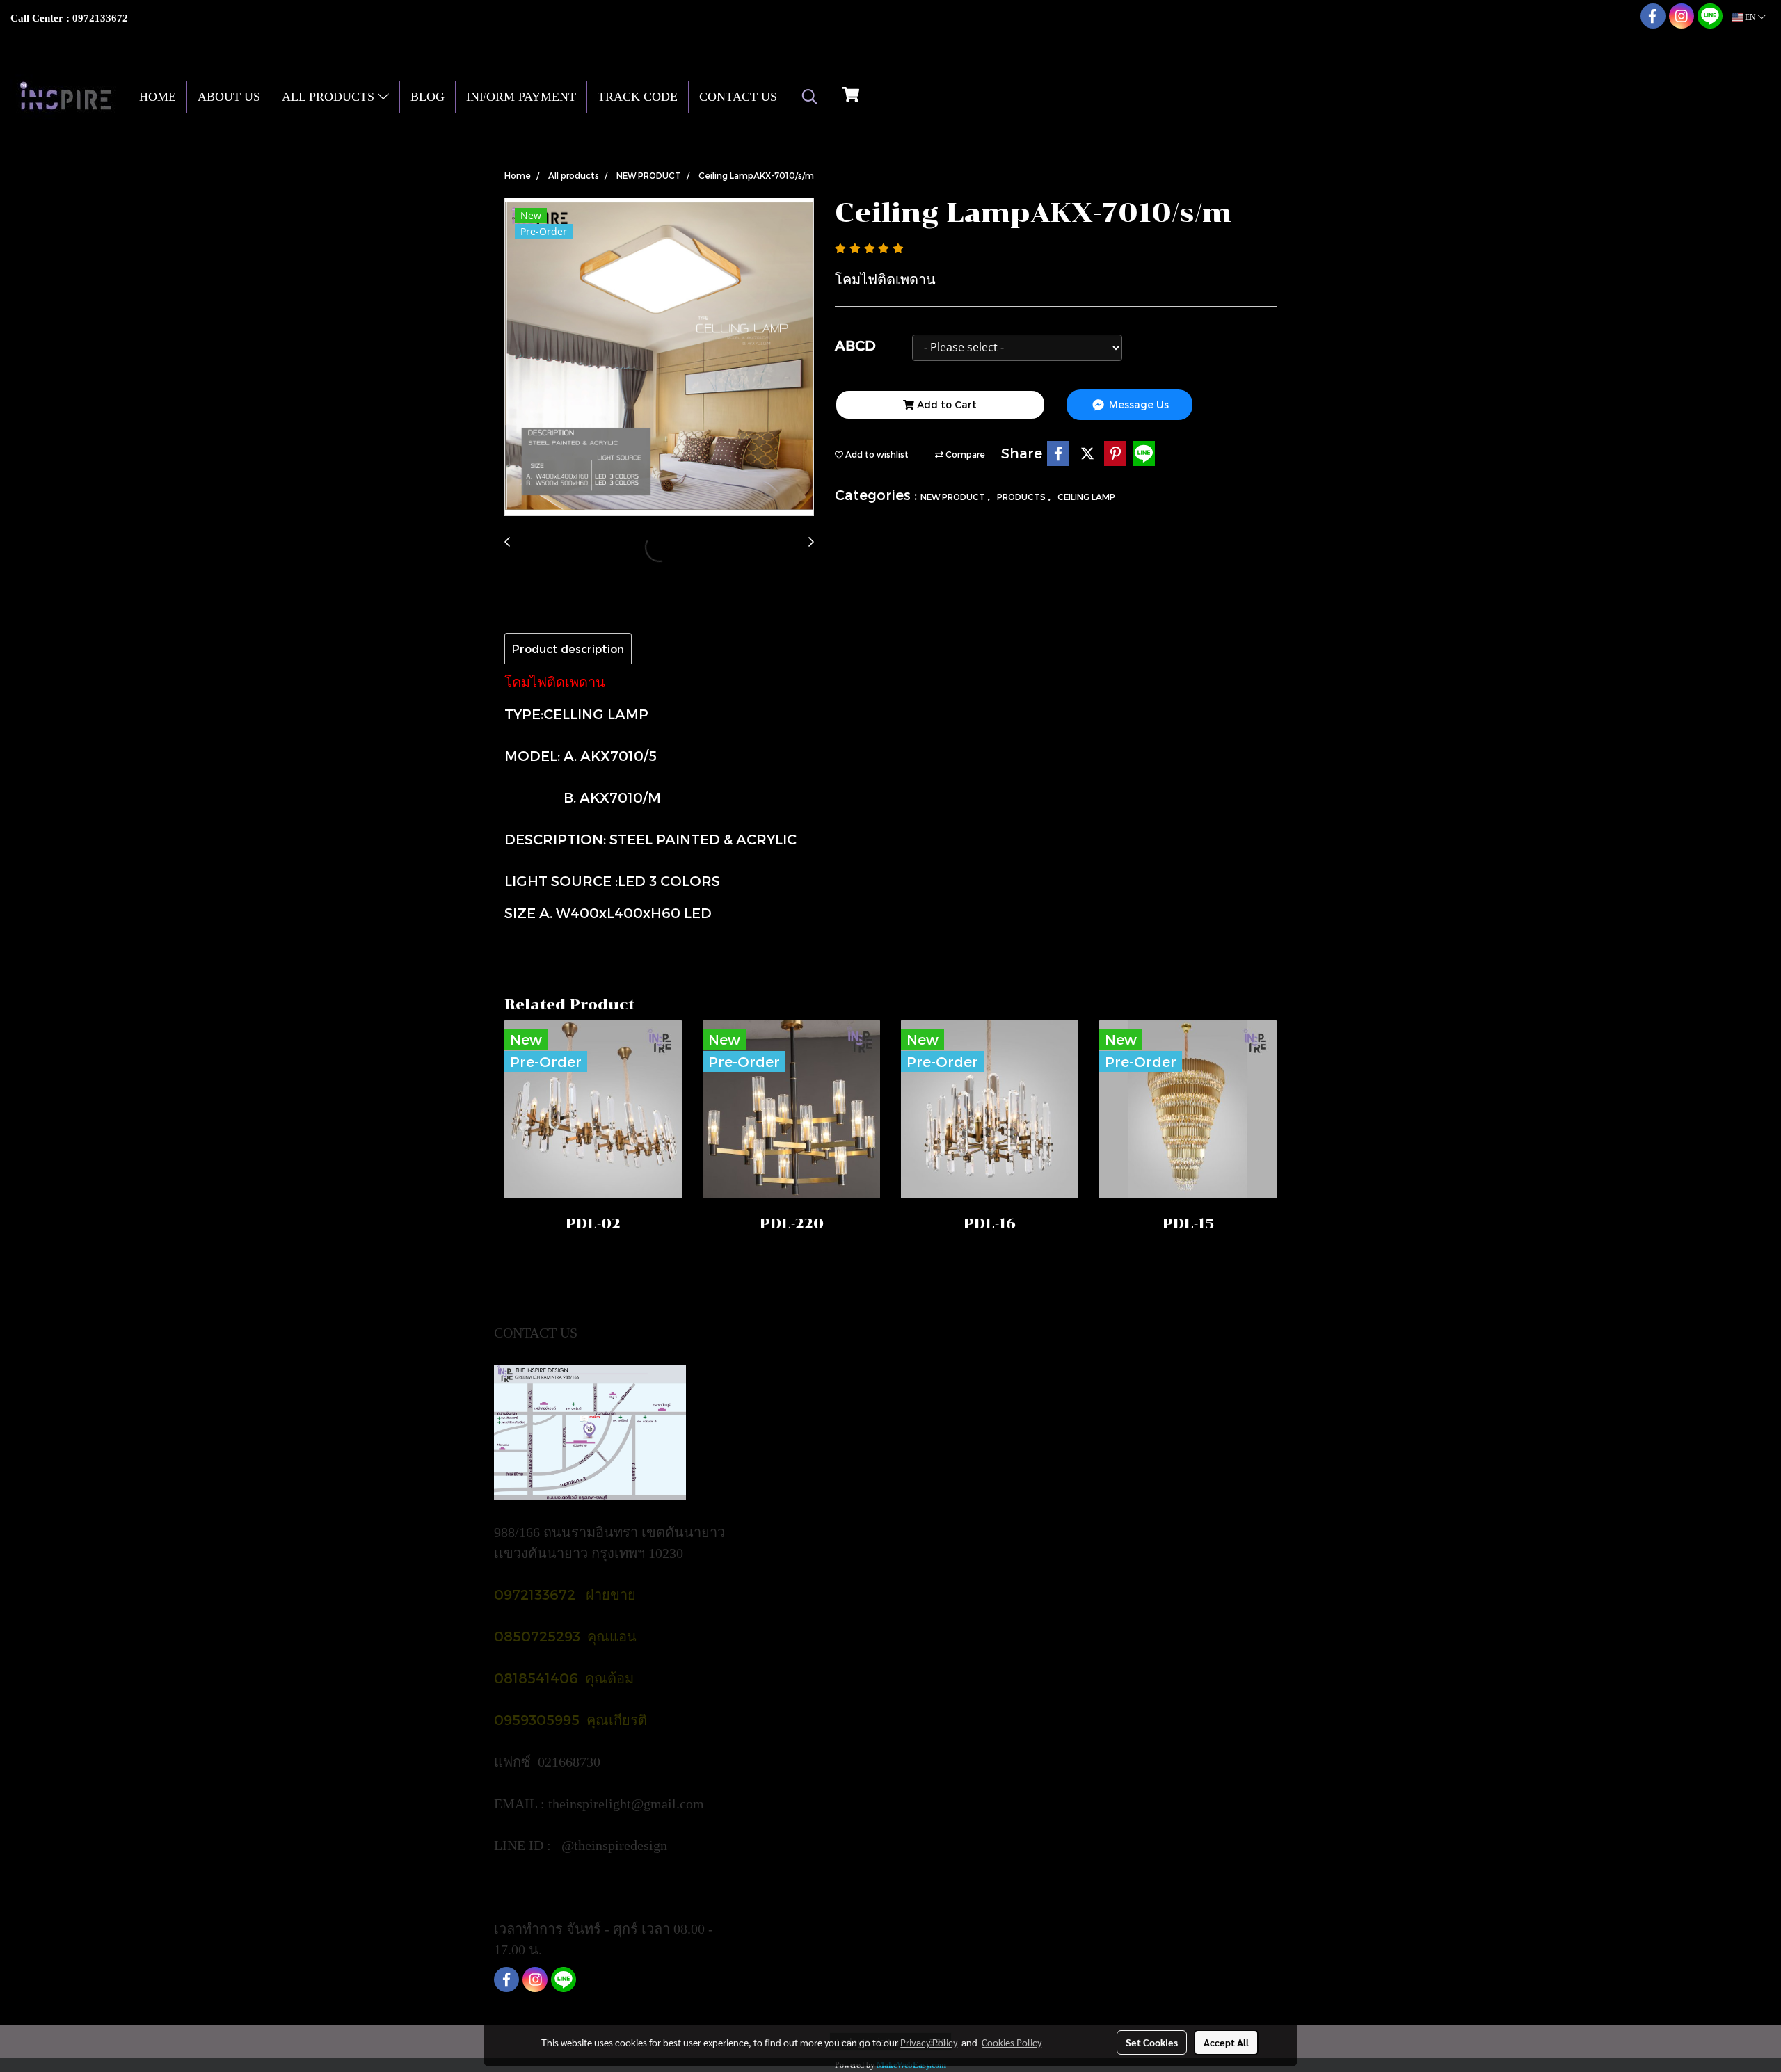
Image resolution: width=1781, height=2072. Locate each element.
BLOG (428, 97)
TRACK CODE (638, 97)
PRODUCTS (1022, 497)
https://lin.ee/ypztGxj (554, 1887)
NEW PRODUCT (954, 497)
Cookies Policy (1012, 2042)
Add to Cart (945, 404)
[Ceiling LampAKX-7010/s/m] (659, 358)
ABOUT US (229, 97)
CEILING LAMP (1086, 497)
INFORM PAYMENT (521, 97)
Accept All (1226, 2042)
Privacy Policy (929, 2042)
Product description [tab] (568, 649)
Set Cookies (1152, 2042)
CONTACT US (738, 97)
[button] (810, 97)
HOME (158, 97)
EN (1750, 17)
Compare (964, 454)
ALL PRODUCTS (330, 97)
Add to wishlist (876, 454)
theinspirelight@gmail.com (628, 1804)
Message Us (1137, 404)
